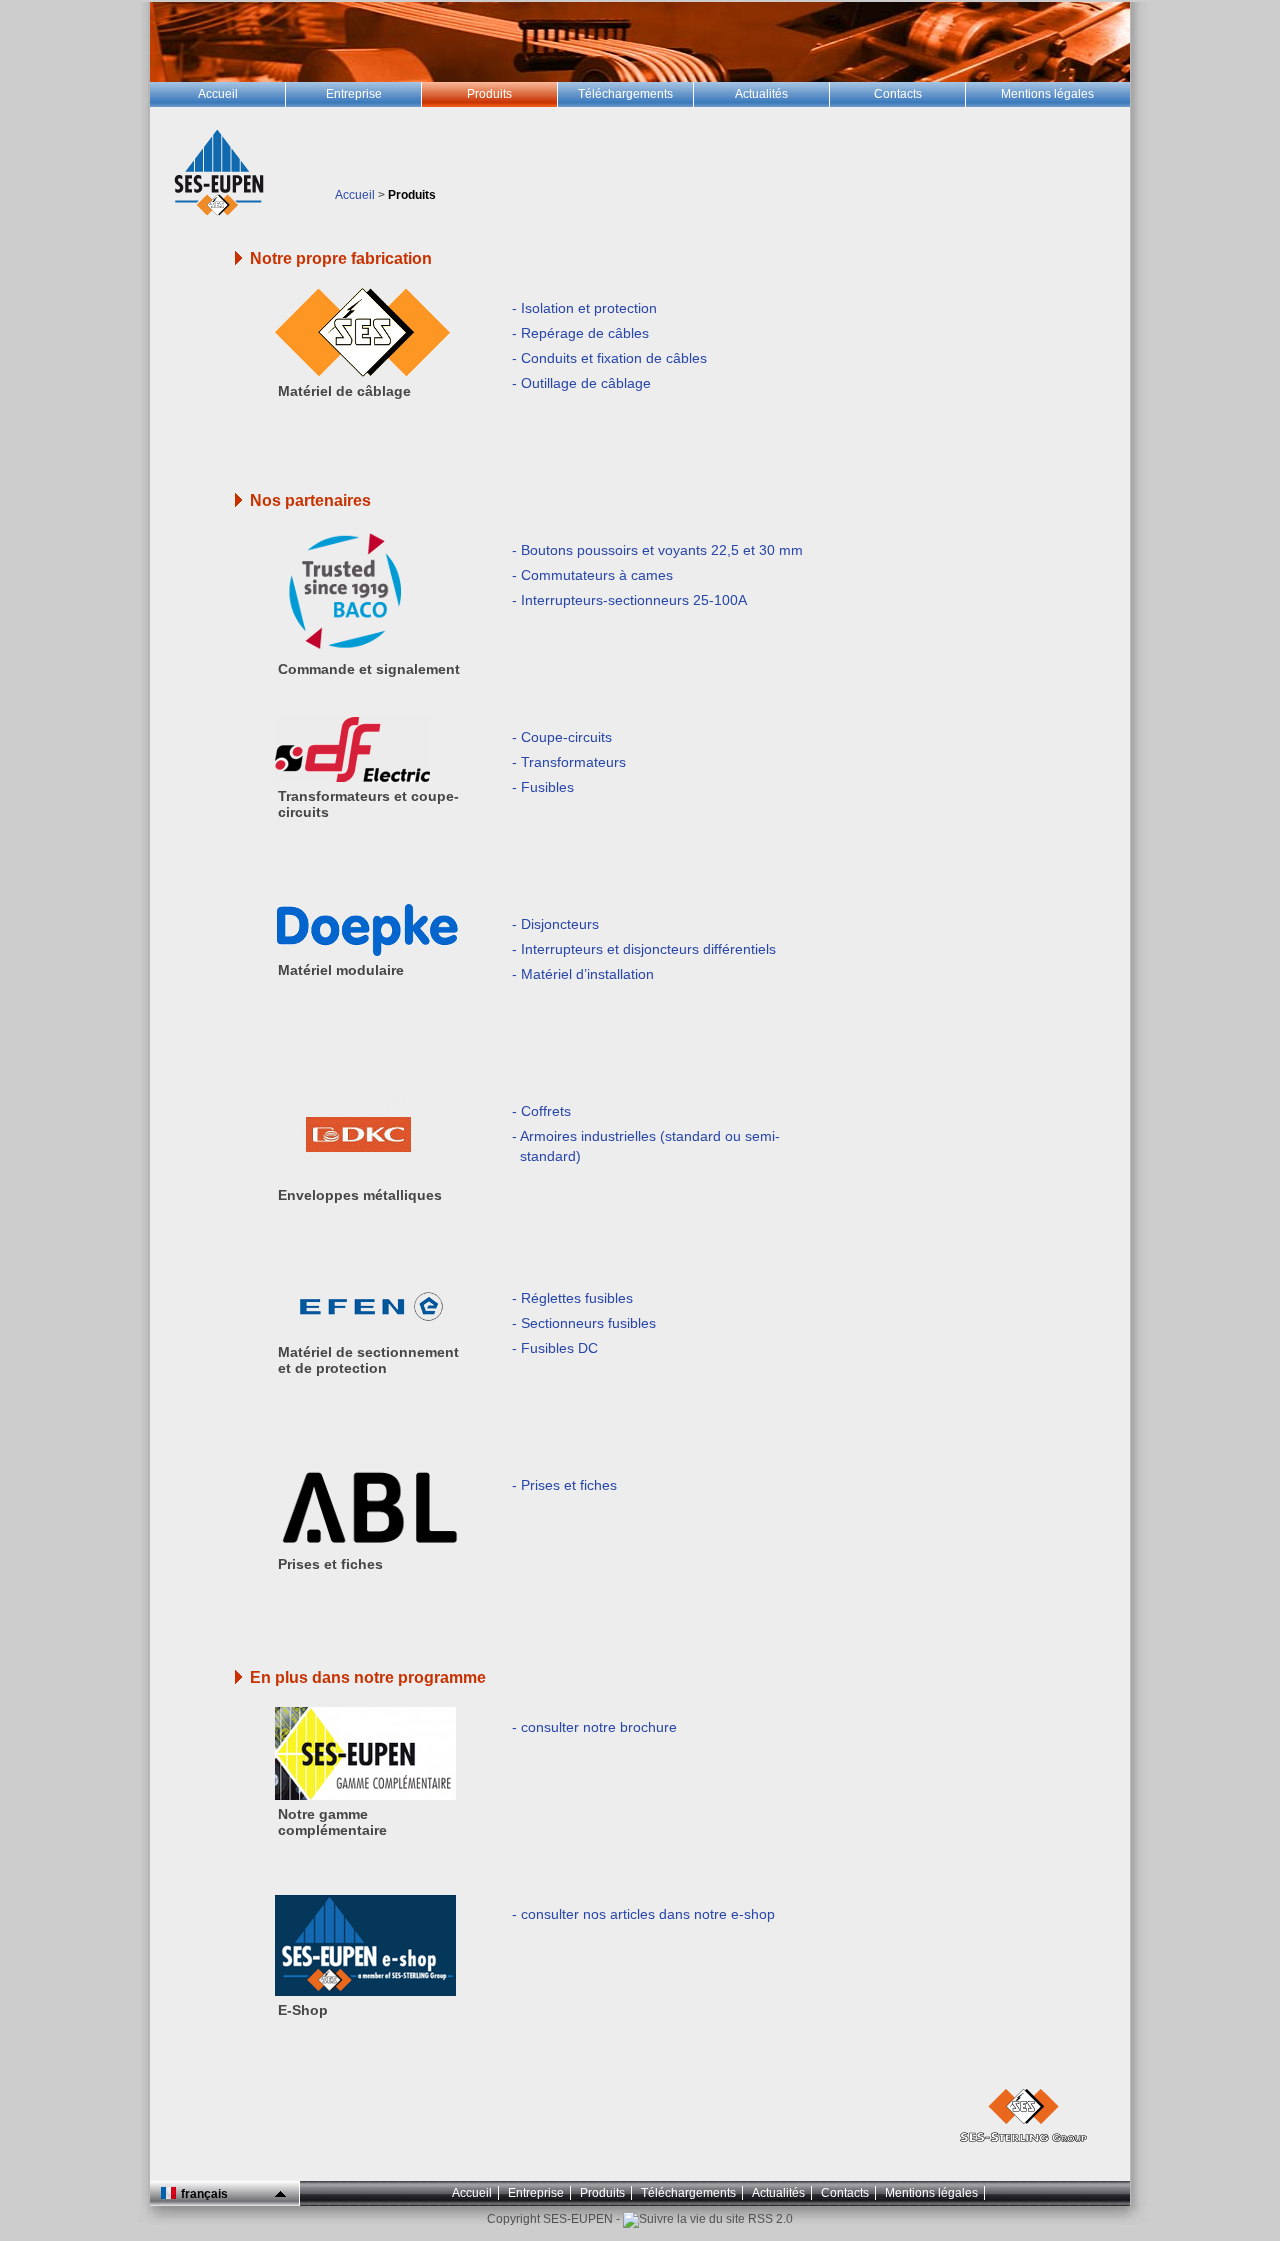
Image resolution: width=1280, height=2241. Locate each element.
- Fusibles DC (555, 1348)
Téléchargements (688, 2193)
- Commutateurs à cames (592, 575)
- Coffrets (541, 1111)
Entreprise (536, 2193)
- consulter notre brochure (594, 1727)
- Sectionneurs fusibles (584, 1323)
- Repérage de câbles (580, 333)
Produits (602, 2193)
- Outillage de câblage (581, 383)
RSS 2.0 (769, 2219)
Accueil (355, 195)
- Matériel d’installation (583, 974)
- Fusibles (543, 787)
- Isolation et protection (584, 308)
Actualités (778, 2193)
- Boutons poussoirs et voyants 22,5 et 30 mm (657, 550)
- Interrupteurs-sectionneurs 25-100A (629, 600)
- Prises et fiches (564, 1485)
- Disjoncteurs (555, 924)
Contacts (845, 2193)
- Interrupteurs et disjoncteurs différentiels (644, 949)
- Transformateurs (569, 762)
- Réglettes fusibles (572, 1298)
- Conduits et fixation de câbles (609, 358)
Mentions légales (931, 2193)
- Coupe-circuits (562, 737)
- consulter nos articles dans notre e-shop (643, 1914)
